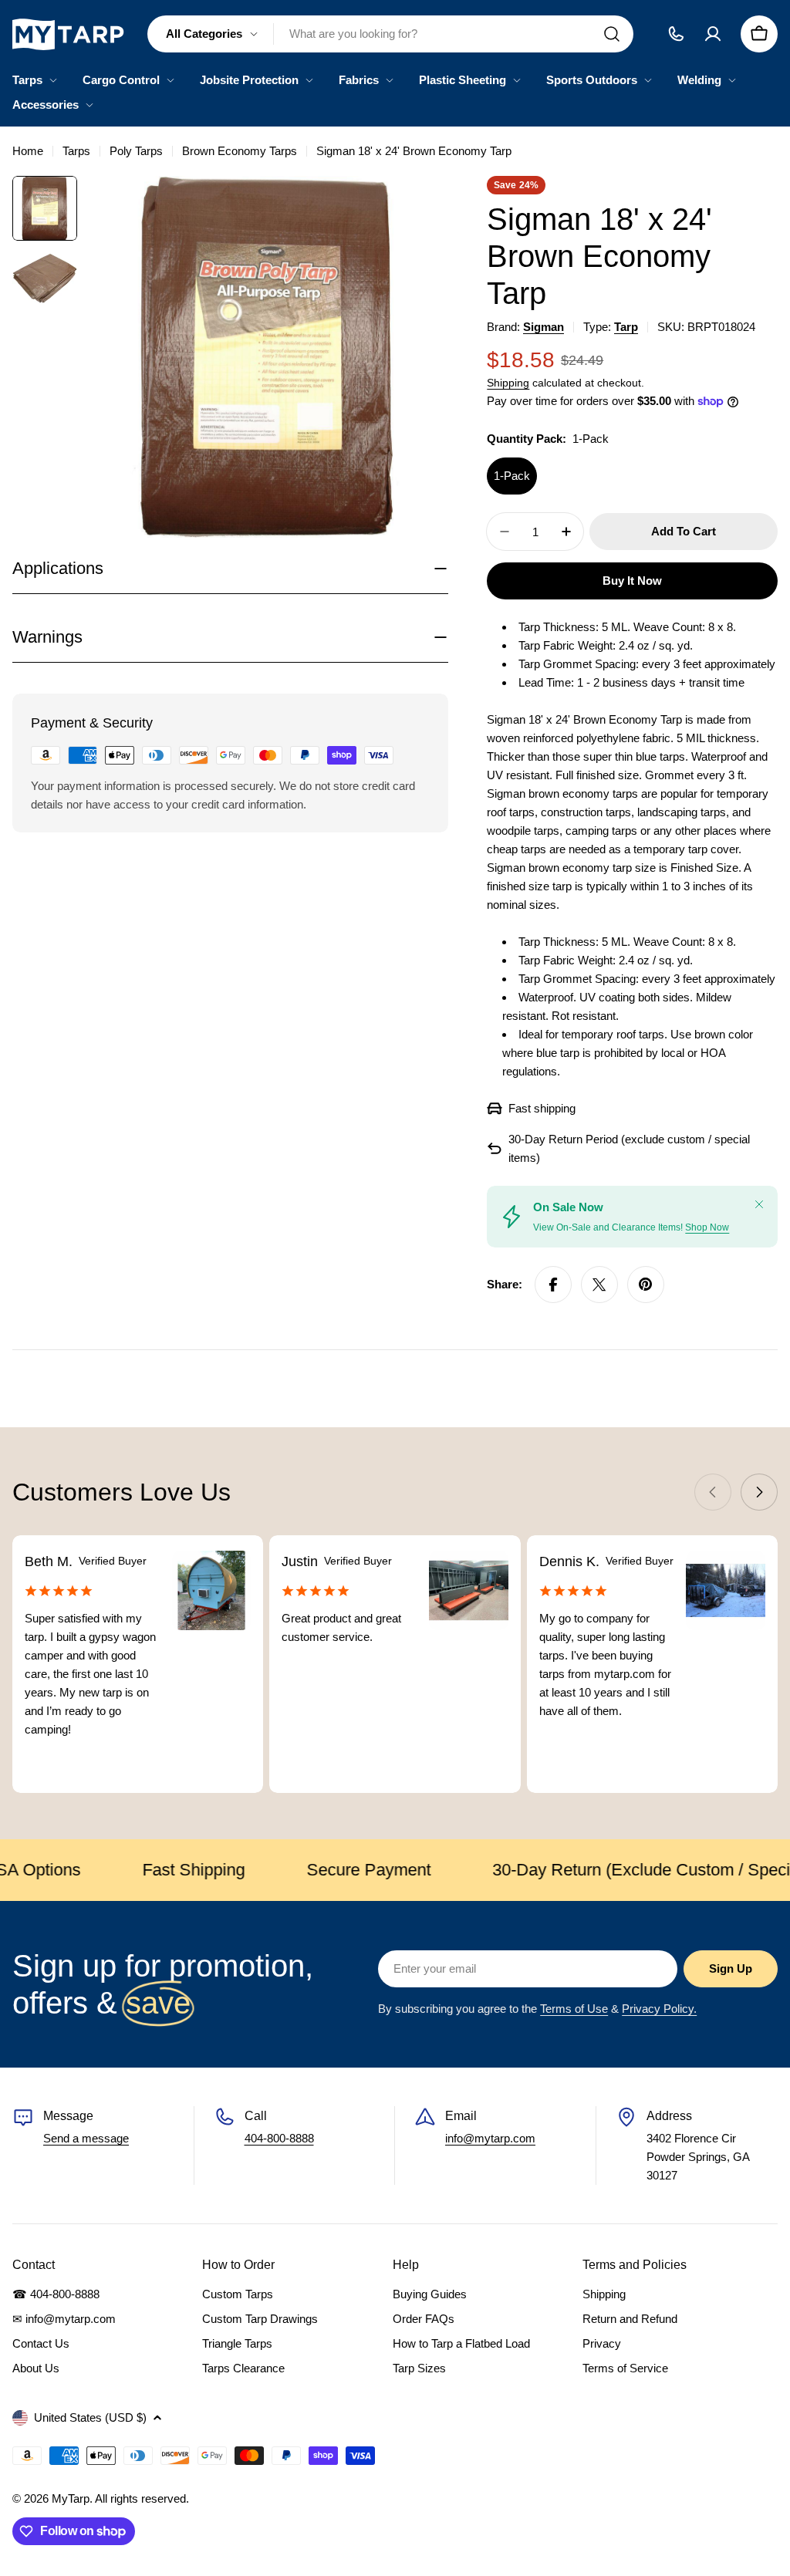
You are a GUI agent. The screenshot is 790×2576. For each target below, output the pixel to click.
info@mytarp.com (490, 2138)
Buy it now (632, 581)
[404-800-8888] (676, 34)
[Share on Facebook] (553, 1285)
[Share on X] (599, 1285)
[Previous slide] (713, 1492)
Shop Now (707, 1227)
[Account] (713, 34)
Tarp (626, 327)
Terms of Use (574, 2009)
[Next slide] (759, 1492)
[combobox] (390, 34)
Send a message (86, 2138)
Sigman (544, 327)
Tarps (76, 151)
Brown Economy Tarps (240, 151)
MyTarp (71, 2498)
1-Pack (512, 476)
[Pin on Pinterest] (646, 1285)
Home (28, 151)
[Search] (612, 34)
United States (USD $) (90, 2417)
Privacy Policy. (659, 2009)
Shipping (508, 383)
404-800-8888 (279, 2138)
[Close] (759, 1204)
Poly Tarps (136, 151)
